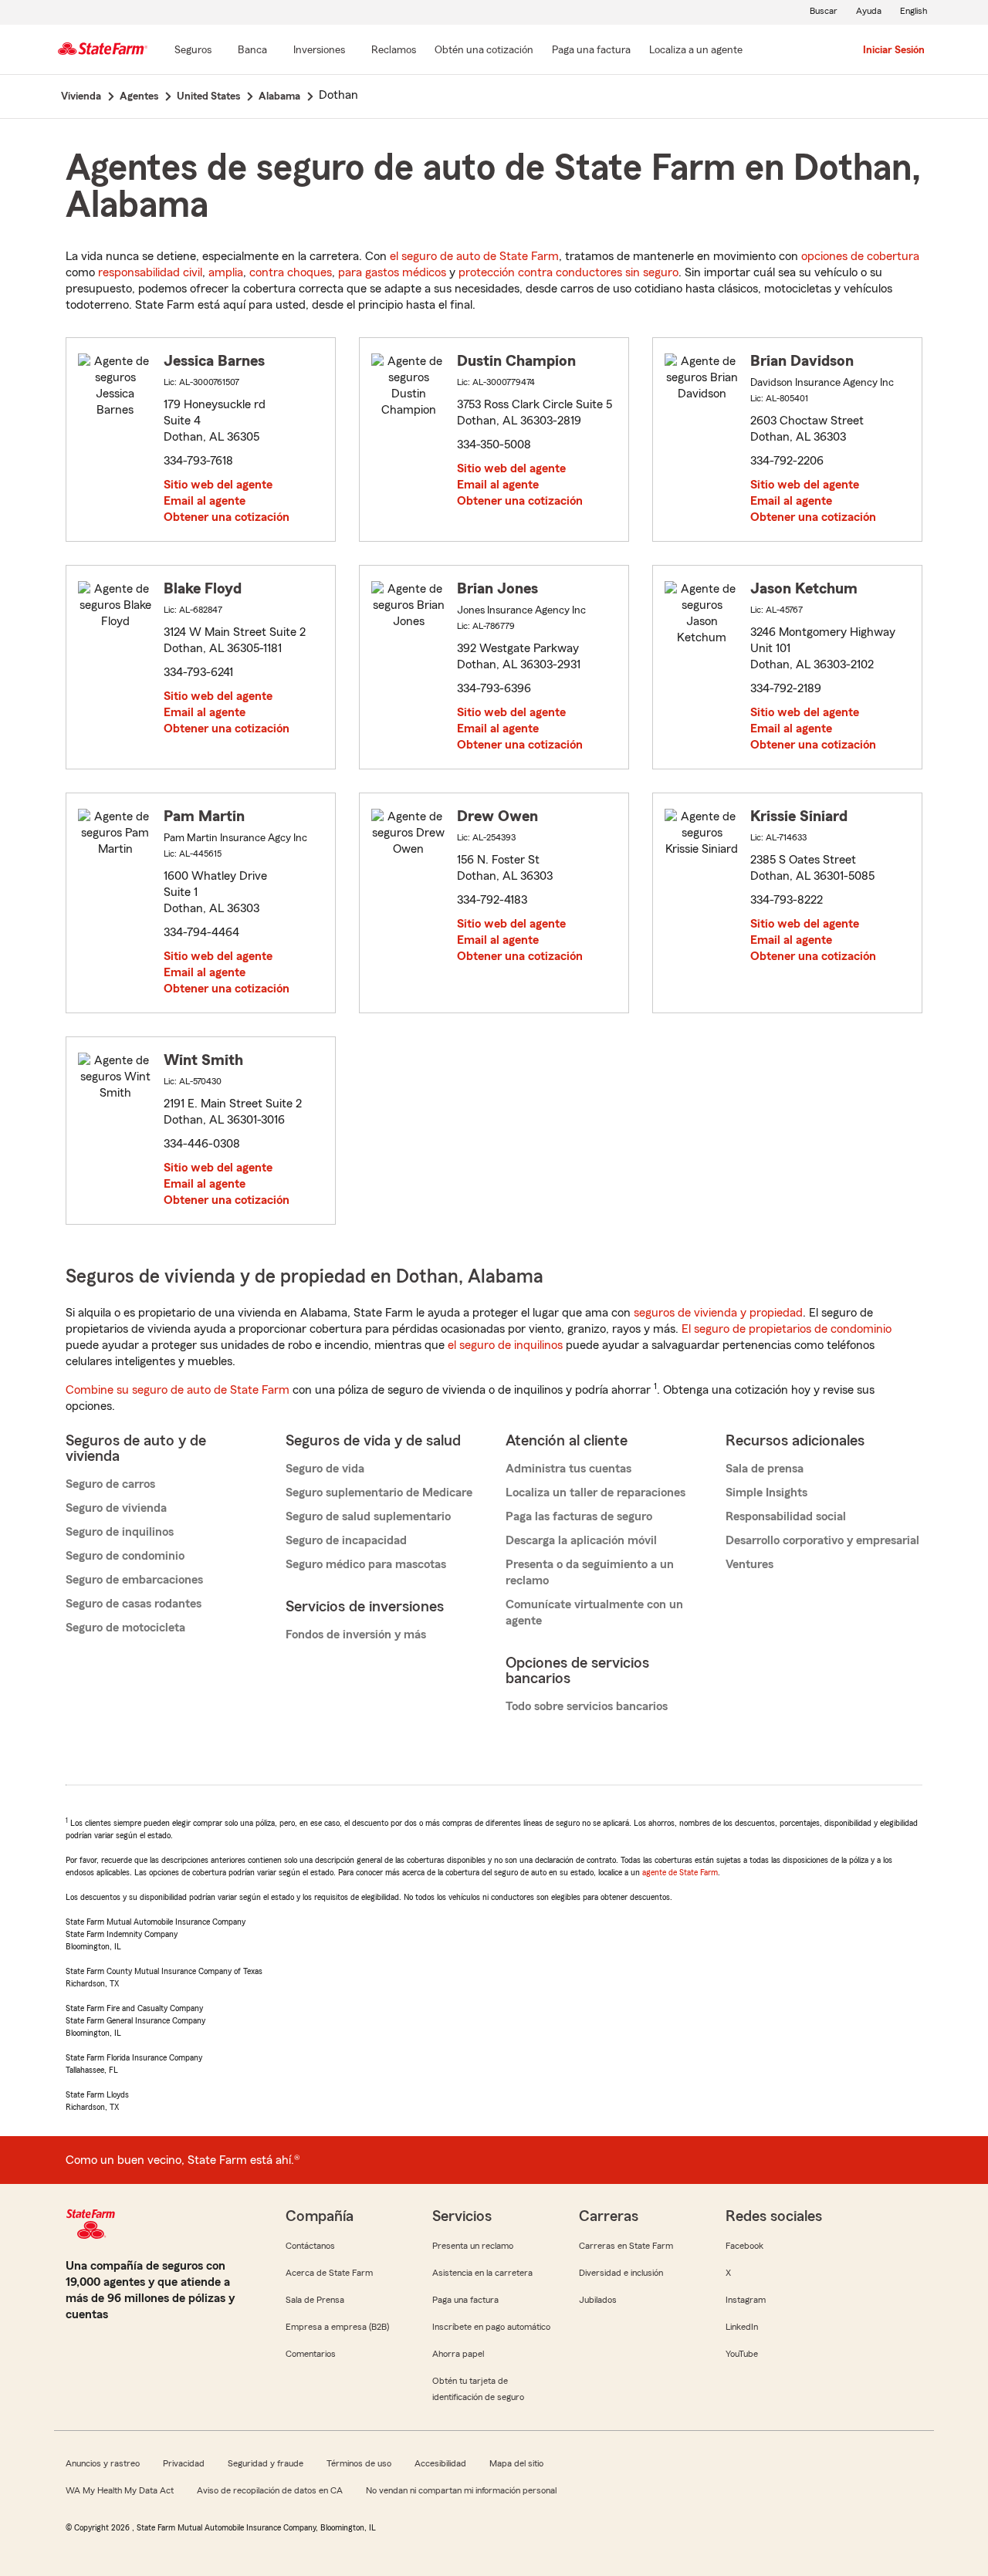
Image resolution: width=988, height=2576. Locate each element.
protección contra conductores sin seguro (568, 272)
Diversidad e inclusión (621, 2273)
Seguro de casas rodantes (134, 1604)
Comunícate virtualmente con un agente (594, 1613)
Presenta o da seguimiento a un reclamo (590, 1572)
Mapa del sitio (516, 2463)
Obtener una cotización (227, 517)
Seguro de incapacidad (346, 1540)
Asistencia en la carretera (482, 2273)
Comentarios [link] (311, 2354)
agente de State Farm (680, 1872)
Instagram (746, 2300)
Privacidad (184, 2463)
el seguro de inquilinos (505, 1345)
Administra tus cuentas (568, 1469)
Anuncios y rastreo (103, 2463)
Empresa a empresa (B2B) (337, 2327)
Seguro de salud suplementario (368, 1516)
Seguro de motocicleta (125, 1628)
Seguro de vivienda (116, 1508)
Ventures (749, 1564)
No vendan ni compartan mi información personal (461, 2490)
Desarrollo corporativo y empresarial (822, 1540)
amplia (226, 272)
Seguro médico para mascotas (366, 1564)
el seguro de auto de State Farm (474, 256)
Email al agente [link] (205, 501)
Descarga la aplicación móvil (581, 1540)
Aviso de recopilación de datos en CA (270, 2490)
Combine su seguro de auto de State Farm (178, 1390)
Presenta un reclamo (473, 2246)
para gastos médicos (392, 272)
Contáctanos (310, 2246)
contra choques (291, 272)
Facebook (744, 2246)
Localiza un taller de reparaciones (596, 1493)
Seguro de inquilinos (120, 1532)
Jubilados (598, 2300)
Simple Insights (766, 1493)
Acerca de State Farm (329, 2273)
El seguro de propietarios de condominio (787, 1329)
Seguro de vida (325, 1469)
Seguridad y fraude (266, 2463)
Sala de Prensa (315, 2300)
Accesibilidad (440, 2463)
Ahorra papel (458, 2354)
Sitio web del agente (218, 485)
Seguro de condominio (125, 1556)
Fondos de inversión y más (356, 1635)
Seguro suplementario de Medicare (379, 1493)
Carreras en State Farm (626, 2246)
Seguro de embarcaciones (134, 1580)
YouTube (742, 2354)
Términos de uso (359, 2463)
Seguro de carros (110, 1484)
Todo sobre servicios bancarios (587, 1706)
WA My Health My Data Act (120, 2490)
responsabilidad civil (150, 272)
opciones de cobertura (860, 256)
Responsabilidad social (786, 1516)
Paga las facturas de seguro (579, 1516)
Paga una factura (465, 2300)
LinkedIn (742, 2327)
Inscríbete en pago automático (491, 2327)
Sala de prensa (765, 1469)
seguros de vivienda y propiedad (718, 1313)
